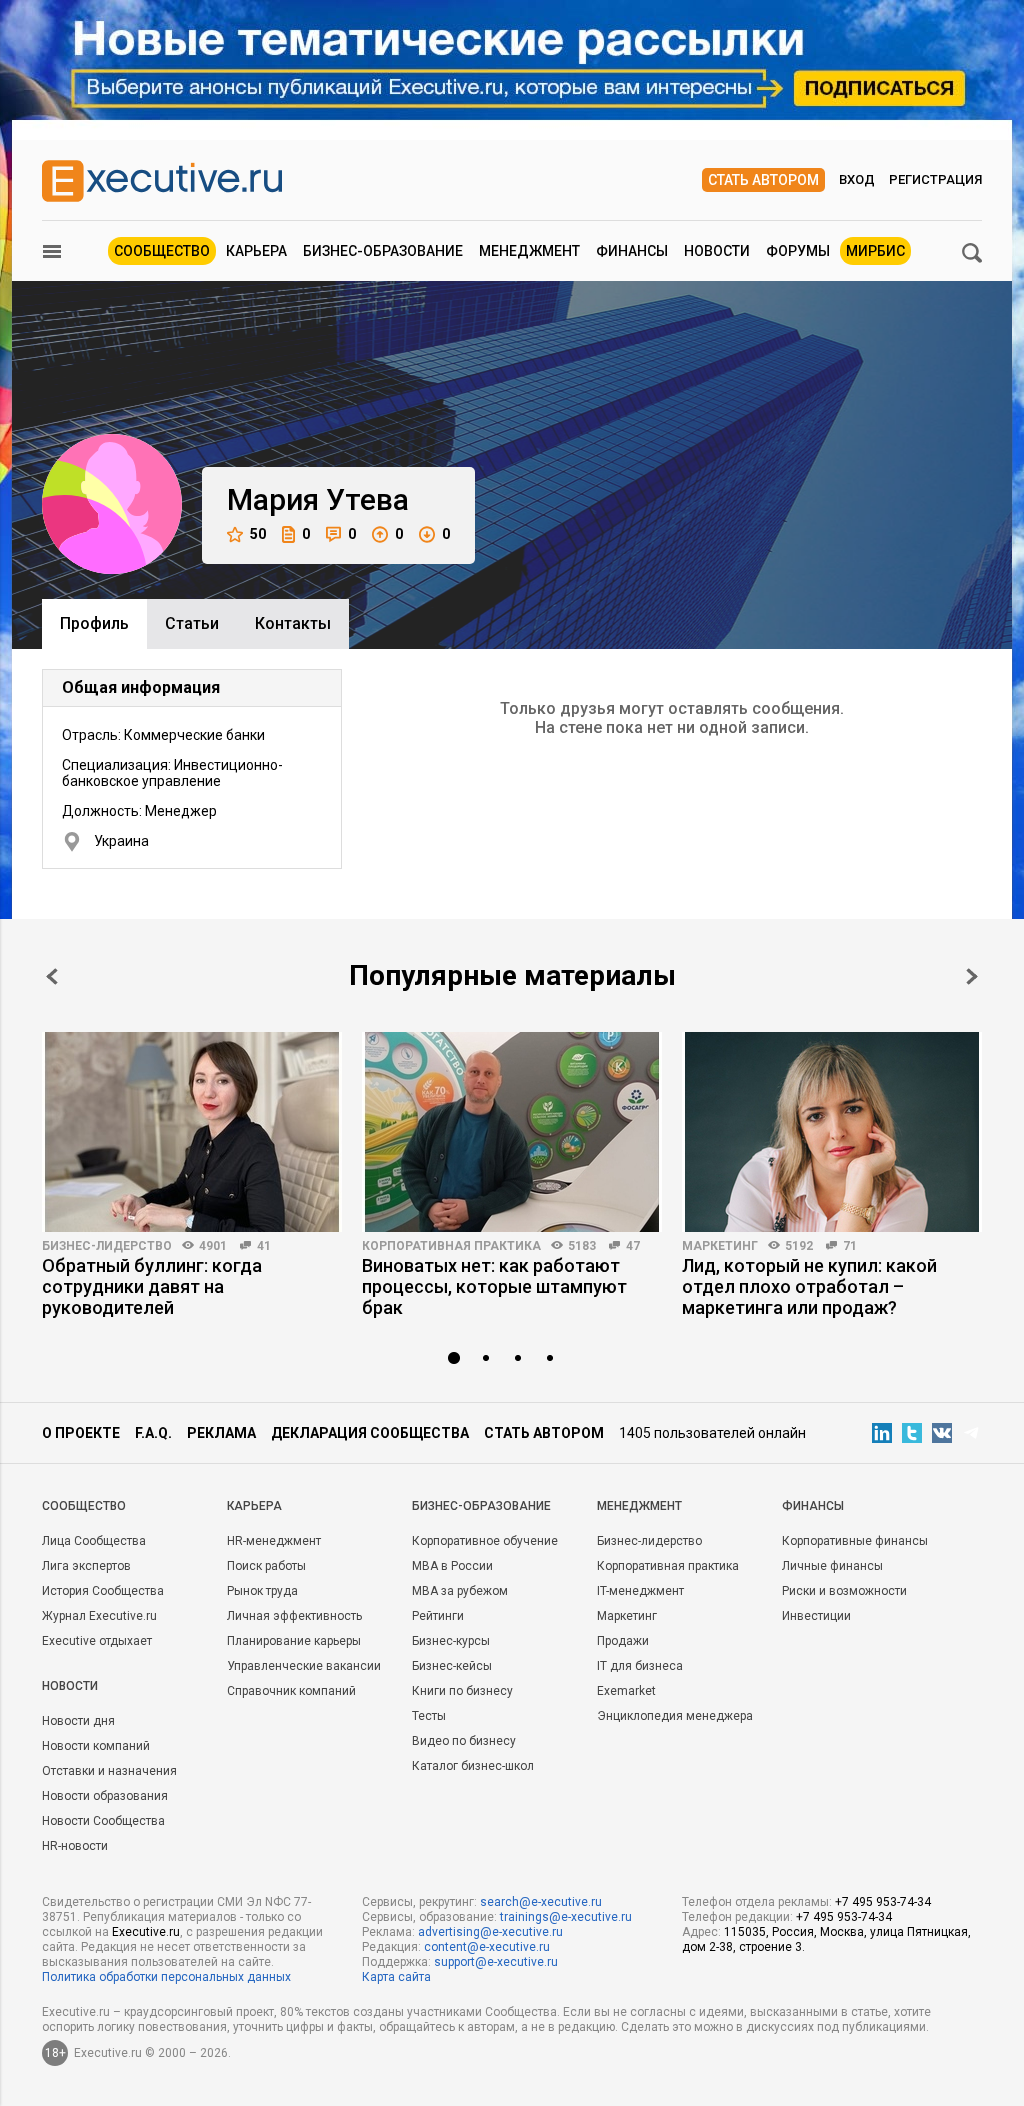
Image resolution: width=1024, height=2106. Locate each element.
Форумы (798, 251)
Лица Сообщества (94, 1541)
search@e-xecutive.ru (541, 1902)
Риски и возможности (844, 1591)
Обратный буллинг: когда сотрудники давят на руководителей (152, 1286)
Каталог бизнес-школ (473, 1766)
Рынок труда (262, 1591)
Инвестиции (816, 1616)
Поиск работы (266, 1566)
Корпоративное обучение (485, 1541)
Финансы (632, 251)
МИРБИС (875, 251)
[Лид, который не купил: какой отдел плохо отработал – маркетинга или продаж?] (832, 1132)
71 (850, 1246)
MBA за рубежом (460, 1591)
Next (972, 976)
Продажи (623, 1641)
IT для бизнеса (640, 1666)
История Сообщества (103, 1591)
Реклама (221, 1433)
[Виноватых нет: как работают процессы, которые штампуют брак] (512, 1132)
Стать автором (763, 180)
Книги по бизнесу (462, 1691)
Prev (52, 976)
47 (633, 1246)
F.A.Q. (153, 1433)
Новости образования (105, 1796)
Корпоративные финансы (855, 1541)
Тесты (429, 1716)
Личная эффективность (294, 1616)
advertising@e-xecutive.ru (490, 1932)
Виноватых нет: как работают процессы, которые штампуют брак (494, 1286)
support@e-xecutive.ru (496, 1962)
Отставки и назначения (109, 1771)
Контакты (293, 623)
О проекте (81, 1433)
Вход (857, 179)
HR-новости (75, 1846)
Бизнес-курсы (451, 1641)
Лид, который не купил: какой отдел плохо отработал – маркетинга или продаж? (809, 1286)
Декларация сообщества (370, 1433)
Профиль (94, 623)
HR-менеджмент (274, 1541)
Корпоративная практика (451, 1246)
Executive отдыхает (97, 1641)
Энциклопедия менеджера (675, 1716)
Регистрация (935, 179)
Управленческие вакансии (304, 1666)
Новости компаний (96, 1746)
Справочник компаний (291, 1691)
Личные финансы (832, 1566)
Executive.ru (146, 1932)
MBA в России (452, 1566)
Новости (717, 251)
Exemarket (626, 1691)
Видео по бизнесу (464, 1741)
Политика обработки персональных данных (166, 1977)
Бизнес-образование (383, 251)
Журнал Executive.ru (99, 1616)
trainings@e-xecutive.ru (566, 1917)
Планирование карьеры (294, 1641)
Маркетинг (720, 1246)
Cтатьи (192, 623)
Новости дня (78, 1721)
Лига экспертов (86, 1566)
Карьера (256, 251)
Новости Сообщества (103, 1821)
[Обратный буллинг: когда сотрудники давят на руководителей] (192, 1132)
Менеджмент (529, 251)
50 (258, 534)
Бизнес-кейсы (452, 1666)
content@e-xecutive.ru (487, 1947)
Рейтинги (438, 1616)
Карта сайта (396, 1977)
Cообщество (84, 1506)
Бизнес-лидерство (107, 1246)
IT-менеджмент (640, 1591)
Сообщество (162, 251)
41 (264, 1246)
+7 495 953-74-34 (883, 1902)
